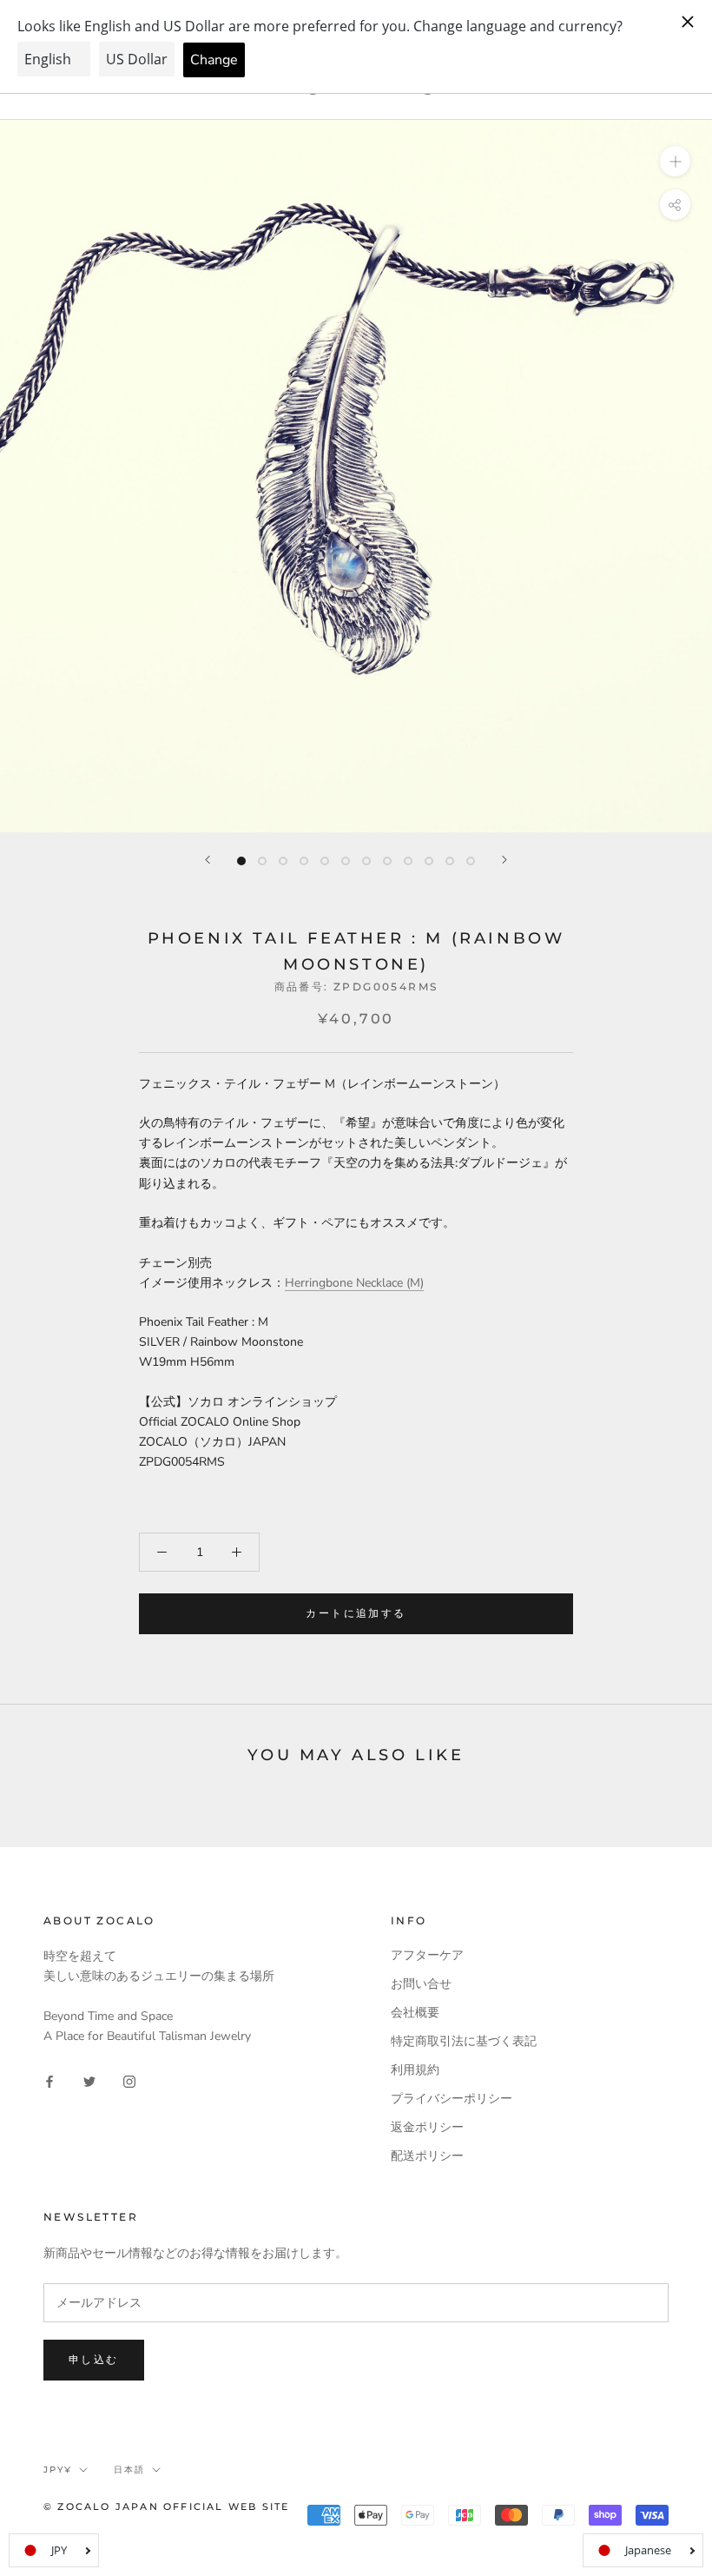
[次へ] (504, 860)
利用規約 (415, 2070)
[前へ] (208, 860)
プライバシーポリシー (452, 2099)
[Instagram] (129, 2081)
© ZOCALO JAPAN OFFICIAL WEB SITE (166, 2506)
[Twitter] (89, 2081)
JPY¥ (58, 2470)
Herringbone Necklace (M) (354, 1283)
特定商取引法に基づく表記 (464, 2041)
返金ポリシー (427, 2127)
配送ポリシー (427, 2156)
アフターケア (427, 1955)
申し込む (94, 2359)
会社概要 (415, 2013)
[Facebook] (49, 2081)
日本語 (129, 2470)
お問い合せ (421, 1984)
